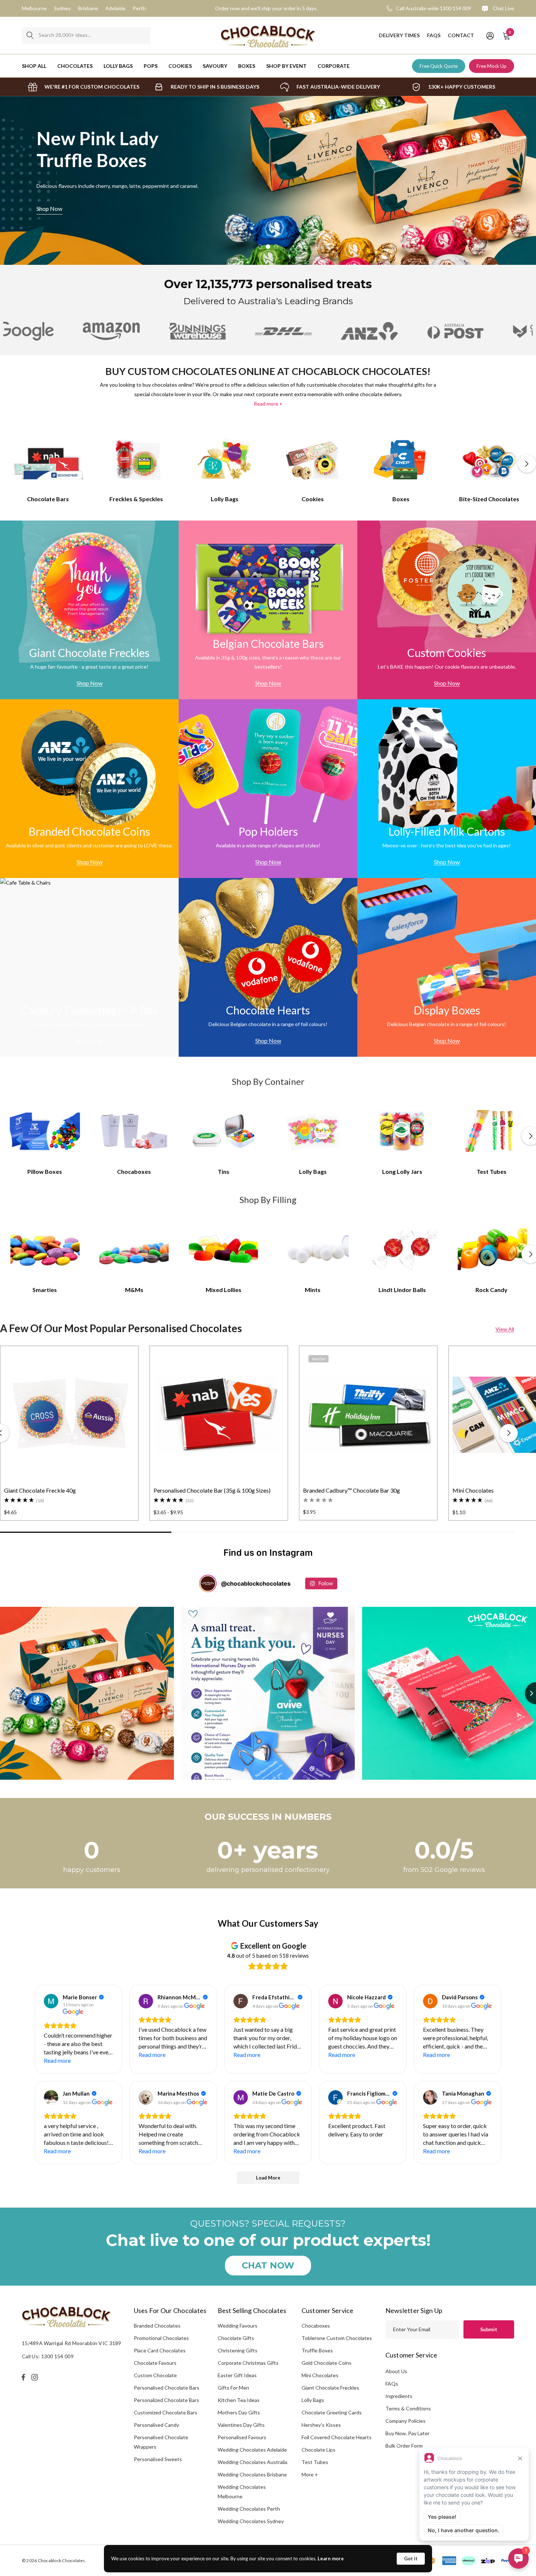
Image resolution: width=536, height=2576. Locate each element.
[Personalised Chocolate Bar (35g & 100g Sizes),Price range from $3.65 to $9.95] (219, 1415)
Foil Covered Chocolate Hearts (337, 2437)
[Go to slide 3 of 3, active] (276, 247)
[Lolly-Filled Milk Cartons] (447, 789)
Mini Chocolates (320, 2375)
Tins (224, 1171)
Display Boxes (447, 1010)
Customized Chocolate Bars (166, 2412)
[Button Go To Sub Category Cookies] (313, 459)
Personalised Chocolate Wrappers (161, 2442)
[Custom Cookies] (447, 610)
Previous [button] (9, 464)
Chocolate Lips (319, 2450)
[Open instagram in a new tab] (36, 2377)
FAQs (392, 2384)
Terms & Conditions (408, 2408)
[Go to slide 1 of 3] (260, 247)
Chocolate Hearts (268, 1010)
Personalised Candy (156, 2425)
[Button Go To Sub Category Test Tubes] (492, 1131)
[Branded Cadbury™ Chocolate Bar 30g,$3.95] (368, 1415)
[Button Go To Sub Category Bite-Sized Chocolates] (489, 459)
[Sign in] (490, 35)
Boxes (401, 499)
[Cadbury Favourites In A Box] (89, 967)
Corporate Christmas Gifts (248, 2363)
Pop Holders (268, 831)
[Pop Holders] (268, 789)
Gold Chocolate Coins (327, 2363)
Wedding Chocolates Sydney (251, 2521)
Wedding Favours (238, 2326)
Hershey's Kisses (321, 2425)
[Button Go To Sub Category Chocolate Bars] (48, 459)
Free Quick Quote (439, 66)
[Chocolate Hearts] (268, 967)
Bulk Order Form (404, 2446)
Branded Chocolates (157, 2326)
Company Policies (405, 2421)
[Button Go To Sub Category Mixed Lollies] (224, 1249)
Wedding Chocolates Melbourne (242, 2492)
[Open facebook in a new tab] (23, 2377)
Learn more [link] (331, 2558)
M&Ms (134, 1290)
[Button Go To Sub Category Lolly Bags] (225, 459)
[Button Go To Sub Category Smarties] (45, 1249)
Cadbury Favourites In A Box (89, 1010)
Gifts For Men (233, 2388)
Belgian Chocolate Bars (268, 643)
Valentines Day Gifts (241, 2425)
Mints (313, 1290)
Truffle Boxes (317, 2350)
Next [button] (527, 464)
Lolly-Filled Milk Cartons (447, 831)
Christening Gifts (238, 2350)
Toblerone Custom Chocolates (337, 2338)
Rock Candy (492, 1290)
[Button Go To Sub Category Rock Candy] (492, 1249)
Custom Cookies (447, 653)
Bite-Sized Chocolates (489, 499)
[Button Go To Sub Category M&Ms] (134, 1249)
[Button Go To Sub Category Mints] (313, 1249)
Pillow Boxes (45, 1171)
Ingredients (399, 2396)
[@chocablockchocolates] (208, 1583)
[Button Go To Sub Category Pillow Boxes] (45, 1131)
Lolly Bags (225, 499)
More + (310, 2474)
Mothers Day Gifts (239, 2412)
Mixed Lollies (224, 1290)
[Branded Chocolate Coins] (89, 789)
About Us (396, 2371)
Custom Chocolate (155, 2375)
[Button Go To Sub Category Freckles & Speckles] (136, 459)
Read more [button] (57, 2060)
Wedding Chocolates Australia (253, 2462)
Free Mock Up (492, 66)
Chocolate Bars (48, 499)
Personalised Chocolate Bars (167, 2388)
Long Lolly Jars (402, 1171)
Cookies (313, 499)
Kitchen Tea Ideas (239, 2400)
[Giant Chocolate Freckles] (89, 610)
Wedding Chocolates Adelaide (252, 2450)
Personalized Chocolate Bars (166, 2400)
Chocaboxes (134, 1171)
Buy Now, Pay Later (407, 2433)
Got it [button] (411, 2558)
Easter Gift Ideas (237, 2375)
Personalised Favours (242, 2437)
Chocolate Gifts (236, 2338)
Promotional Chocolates (161, 2338)
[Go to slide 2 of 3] (268, 247)
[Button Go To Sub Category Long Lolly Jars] (402, 1131)
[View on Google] (51, 2001)
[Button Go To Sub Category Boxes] (401, 459)
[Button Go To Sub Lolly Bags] (313, 1131)
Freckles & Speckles (136, 499)
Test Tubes (492, 1171)
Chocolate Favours (155, 2363)
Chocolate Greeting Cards (332, 2412)
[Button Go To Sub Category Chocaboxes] (134, 1131)
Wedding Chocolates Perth (249, 2509)
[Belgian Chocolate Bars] (268, 610)
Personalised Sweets (158, 2459)
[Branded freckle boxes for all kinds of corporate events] (268, 180)
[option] (83, 87)
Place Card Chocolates (160, 2350)
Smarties (45, 1290)
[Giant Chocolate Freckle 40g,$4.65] (69, 1415)
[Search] (30, 36)
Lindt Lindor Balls (402, 1290)
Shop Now (487, 208)
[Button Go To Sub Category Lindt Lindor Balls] (402, 1249)
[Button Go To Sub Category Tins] (224, 1131)
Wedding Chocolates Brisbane (252, 2474)
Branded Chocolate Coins (89, 831)
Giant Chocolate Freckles (89, 653)
